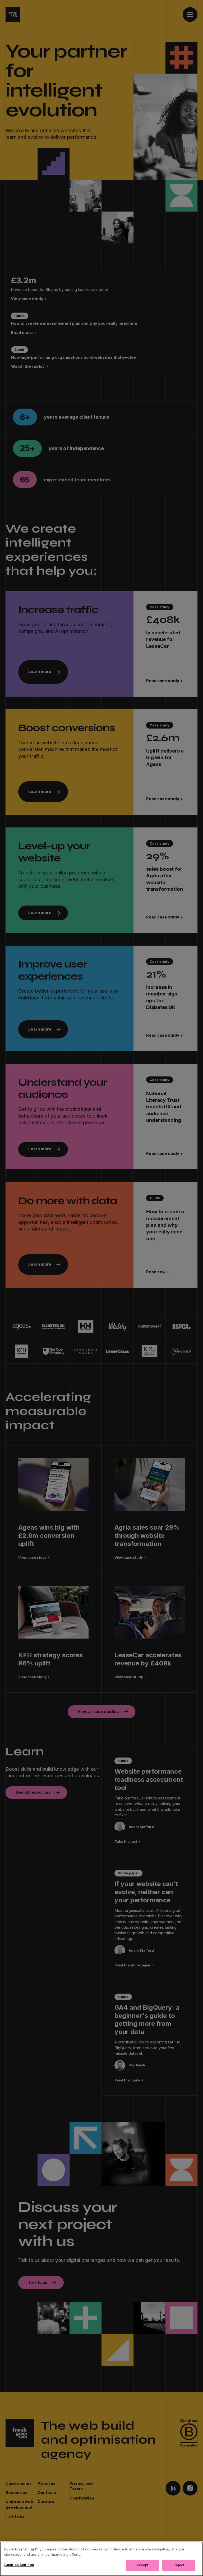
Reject (179, 2565)
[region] (101, 2559)
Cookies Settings (19, 2565)
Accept (142, 2565)
